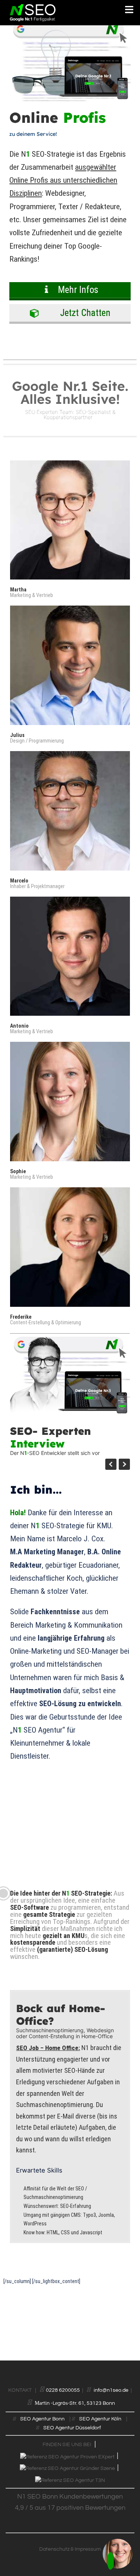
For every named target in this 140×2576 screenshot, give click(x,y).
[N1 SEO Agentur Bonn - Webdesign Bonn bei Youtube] (72, 2540)
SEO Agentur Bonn (42, 2419)
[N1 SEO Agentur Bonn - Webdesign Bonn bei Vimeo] (67, 2540)
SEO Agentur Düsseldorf (72, 2428)
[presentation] (111, 1464)
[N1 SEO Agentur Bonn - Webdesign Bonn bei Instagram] (71, 2540)
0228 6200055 (63, 2390)
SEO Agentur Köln (100, 2419)
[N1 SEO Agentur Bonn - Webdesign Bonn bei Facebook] (69, 2540)
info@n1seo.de (111, 2390)
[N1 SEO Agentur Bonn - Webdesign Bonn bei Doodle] (73, 2540)
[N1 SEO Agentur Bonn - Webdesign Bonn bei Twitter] (70, 2540)
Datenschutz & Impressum (70, 2549)
